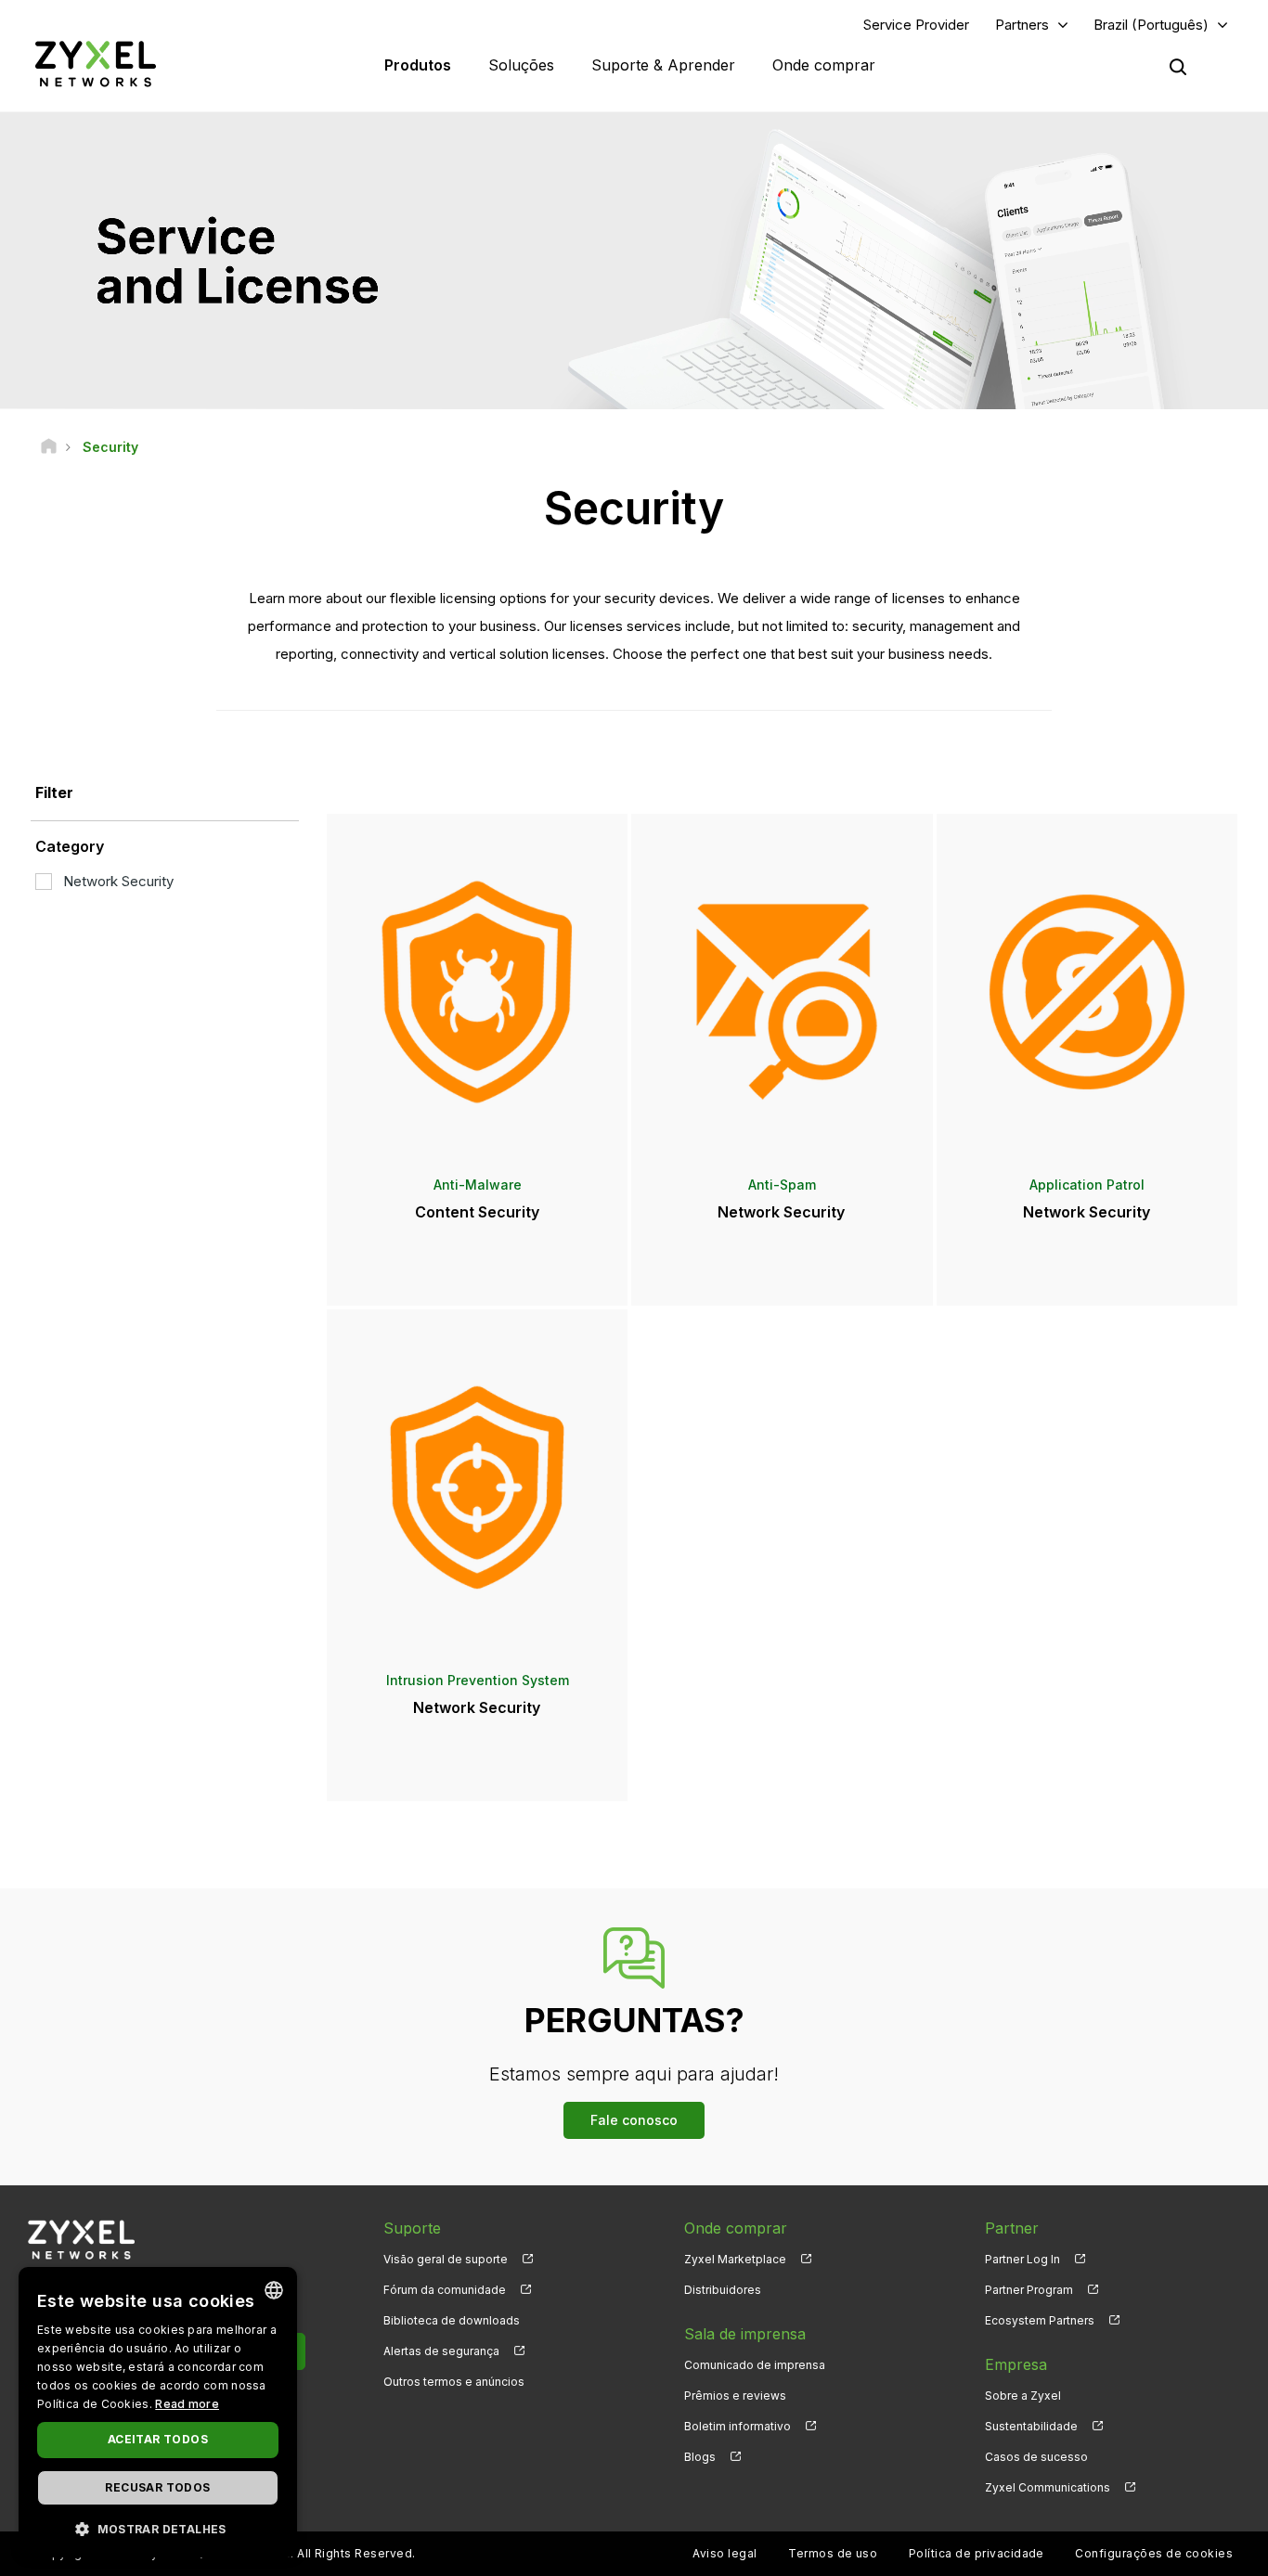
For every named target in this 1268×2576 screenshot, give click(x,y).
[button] (158, 2528)
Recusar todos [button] (157, 2487)
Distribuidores (723, 2290)
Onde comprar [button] (824, 65)
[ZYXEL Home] (96, 64)
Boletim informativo (738, 2426)
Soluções (521, 65)
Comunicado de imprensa (755, 2365)
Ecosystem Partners (1040, 2320)
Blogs (700, 2457)
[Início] (49, 447)
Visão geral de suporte (446, 2259)
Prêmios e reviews (735, 2396)
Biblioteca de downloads (452, 2320)
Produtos (418, 65)
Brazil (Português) (1151, 25)
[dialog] (158, 2412)
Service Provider (916, 25)
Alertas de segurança (441, 2351)
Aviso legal (725, 2553)
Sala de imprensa (745, 2334)
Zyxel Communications (1048, 2487)
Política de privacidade (977, 2553)
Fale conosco (634, 2120)
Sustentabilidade (1031, 2426)
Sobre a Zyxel (1023, 2396)
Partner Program (1029, 2290)
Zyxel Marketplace (735, 2259)
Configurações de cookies (1154, 2553)
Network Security (118, 881)
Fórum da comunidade (445, 2290)
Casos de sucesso (1036, 2457)
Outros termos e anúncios (454, 2382)
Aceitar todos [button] (158, 2439)
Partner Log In (1022, 2259)
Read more (187, 2404)
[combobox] (274, 2290)
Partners (1022, 25)
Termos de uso (833, 2553)
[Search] (1178, 67)
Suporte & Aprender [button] (663, 65)
